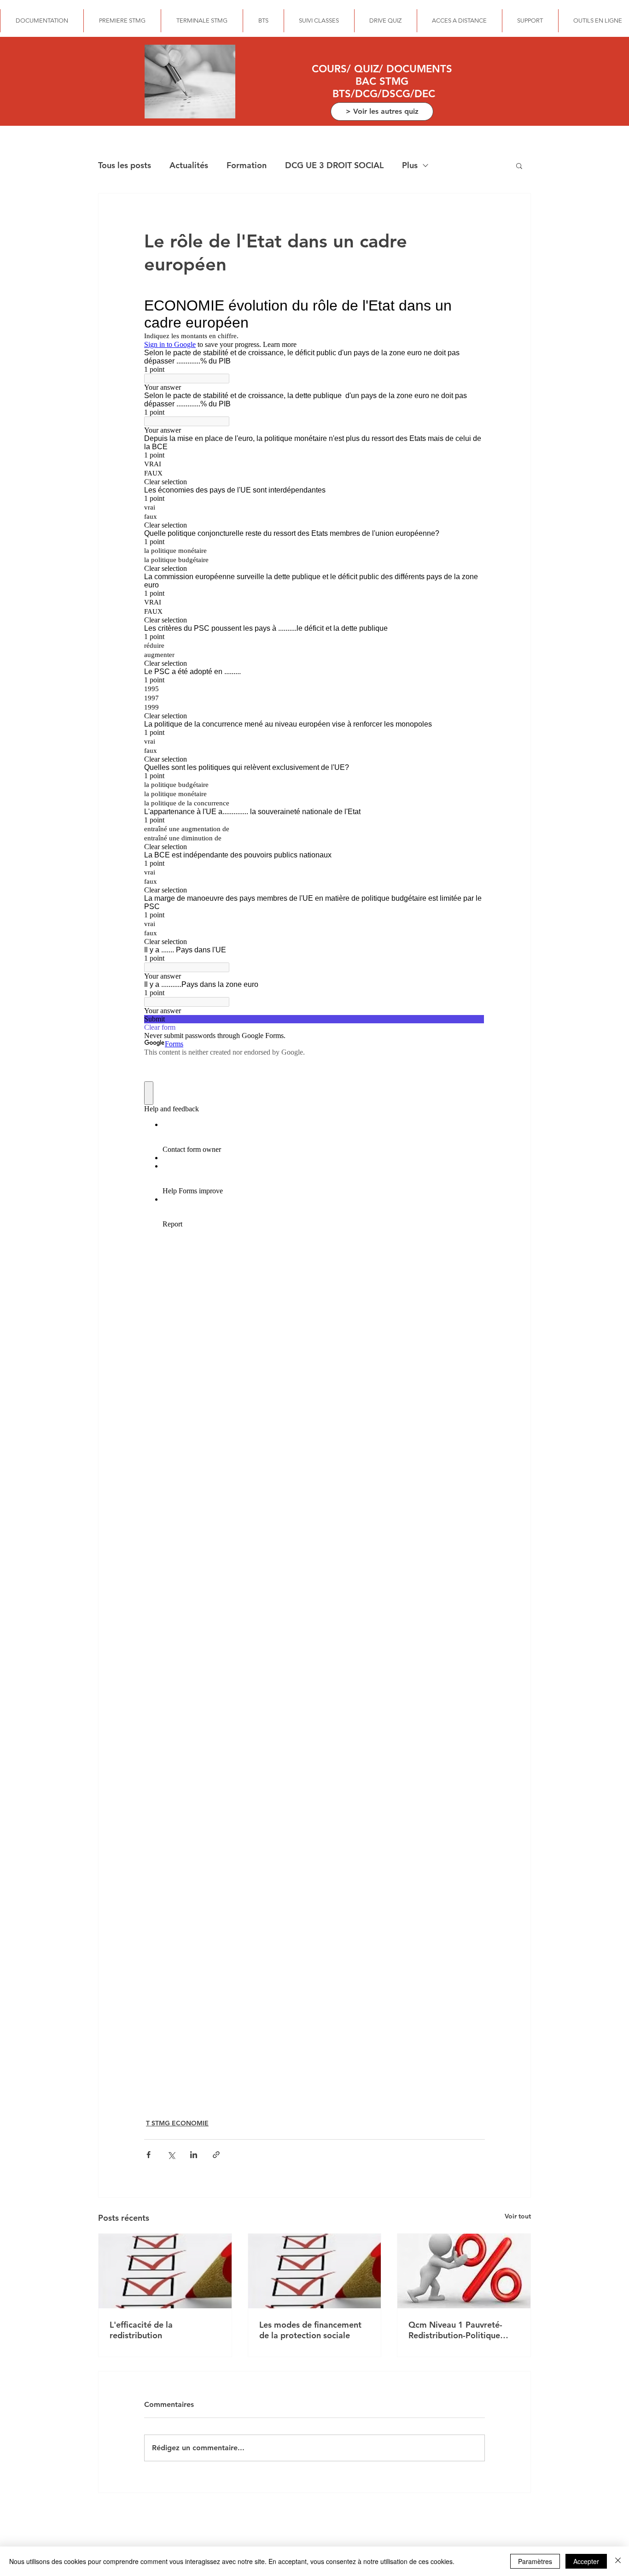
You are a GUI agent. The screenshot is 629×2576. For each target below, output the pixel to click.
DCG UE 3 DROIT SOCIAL (334, 165)
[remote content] (314, 1196)
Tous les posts (125, 165)
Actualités (189, 165)
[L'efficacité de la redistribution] (165, 2271)
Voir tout (518, 2216)
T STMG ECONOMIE (177, 2123)
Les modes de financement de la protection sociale (310, 2330)
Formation (247, 165)
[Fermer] (618, 2561)
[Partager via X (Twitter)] (171, 2155)
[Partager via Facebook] (149, 2155)
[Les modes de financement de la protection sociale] (315, 2271)
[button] (519, 165)
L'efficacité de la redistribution (141, 2330)
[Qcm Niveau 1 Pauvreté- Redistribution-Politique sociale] (464, 2271)
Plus (410, 165)
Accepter (586, 2561)
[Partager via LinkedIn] (194, 2155)
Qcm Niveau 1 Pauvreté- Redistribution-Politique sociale (455, 2330)
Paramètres (535, 2561)
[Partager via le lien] (216, 2155)
